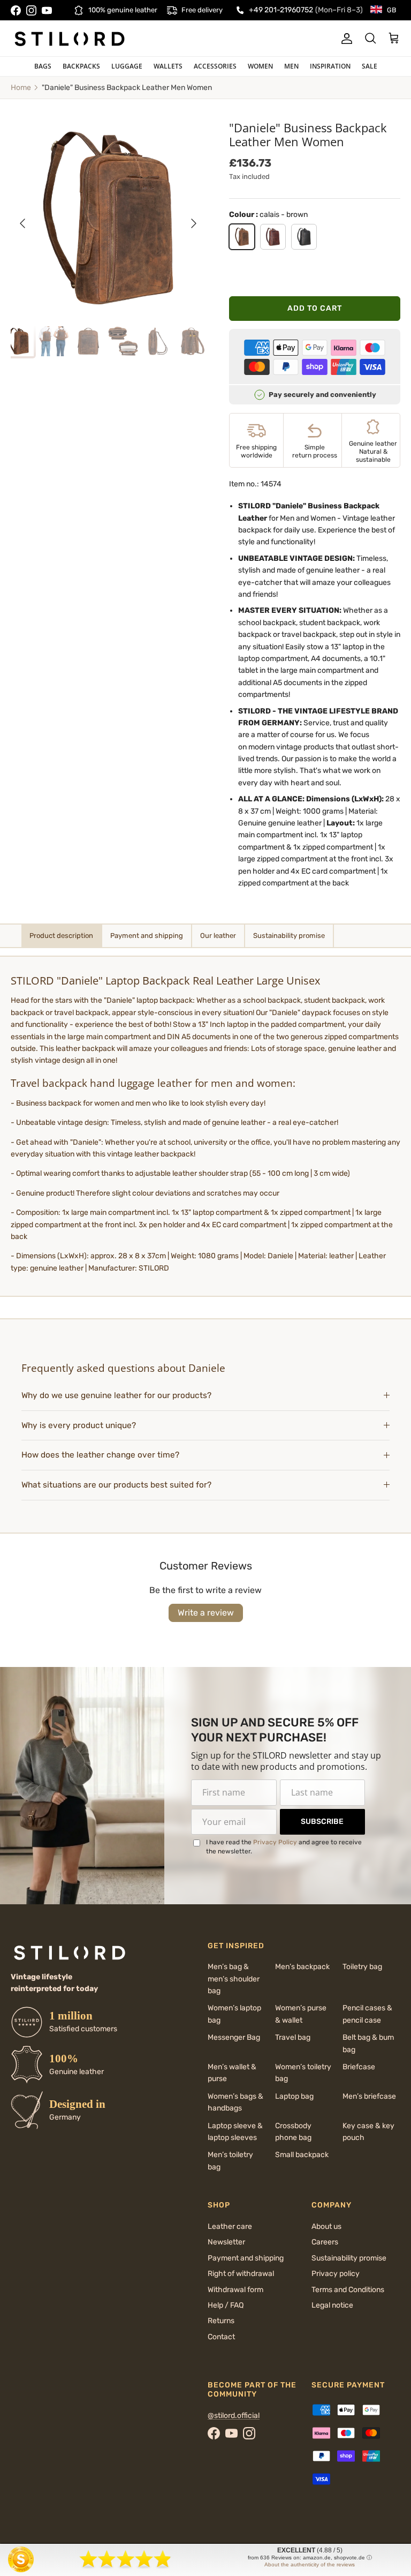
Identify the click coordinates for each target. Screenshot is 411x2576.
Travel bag (293, 2037)
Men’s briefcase (369, 2096)
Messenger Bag (234, 2037)
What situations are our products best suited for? (116, 1485)
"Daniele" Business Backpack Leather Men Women (127, 88)
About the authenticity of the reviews (310, 2564)
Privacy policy (336, 2274)
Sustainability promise (349, 2258)
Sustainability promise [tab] (289, 936)
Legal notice (332, 2305)
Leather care (230, 2226)
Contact (221, 2337)
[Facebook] (16, 10)
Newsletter (226, 2242)
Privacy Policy (275, 1842)
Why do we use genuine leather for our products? (116, 1395)
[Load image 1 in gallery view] (108, 218)
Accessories (215, 66)
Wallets (168, 66)
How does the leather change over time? (100, 1455)
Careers (325, 2242)
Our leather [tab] (218, 936)
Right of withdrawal (241, 2274)
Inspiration (330, 66)
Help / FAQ (226, 2305)
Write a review (206, 1613)
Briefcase (359, 2067)
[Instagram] (31, 10)
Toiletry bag (362, 1967)
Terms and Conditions (348, 2290)
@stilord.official (234, 2416)
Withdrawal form (235, 2290)
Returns (221, 2321)
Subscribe (322, 1822)
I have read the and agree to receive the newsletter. (284, 1847)
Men (291, 66)
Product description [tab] (61, 936)
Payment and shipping (246, 2258)
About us (326, 2226)
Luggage (127, 66)
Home (21, 88)
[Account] (345, 39)
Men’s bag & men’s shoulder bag (234, 1979)
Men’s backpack (302, 1967)
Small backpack (302, 2155)
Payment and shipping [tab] (147, 936)
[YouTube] (47, 10)
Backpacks (81, 66)
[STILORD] (70, 39)
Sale (370, 66)
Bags (43, 66)
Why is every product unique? (79, 1425)
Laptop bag (294, 2096)
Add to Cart (315, 308)
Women (260, 66)
